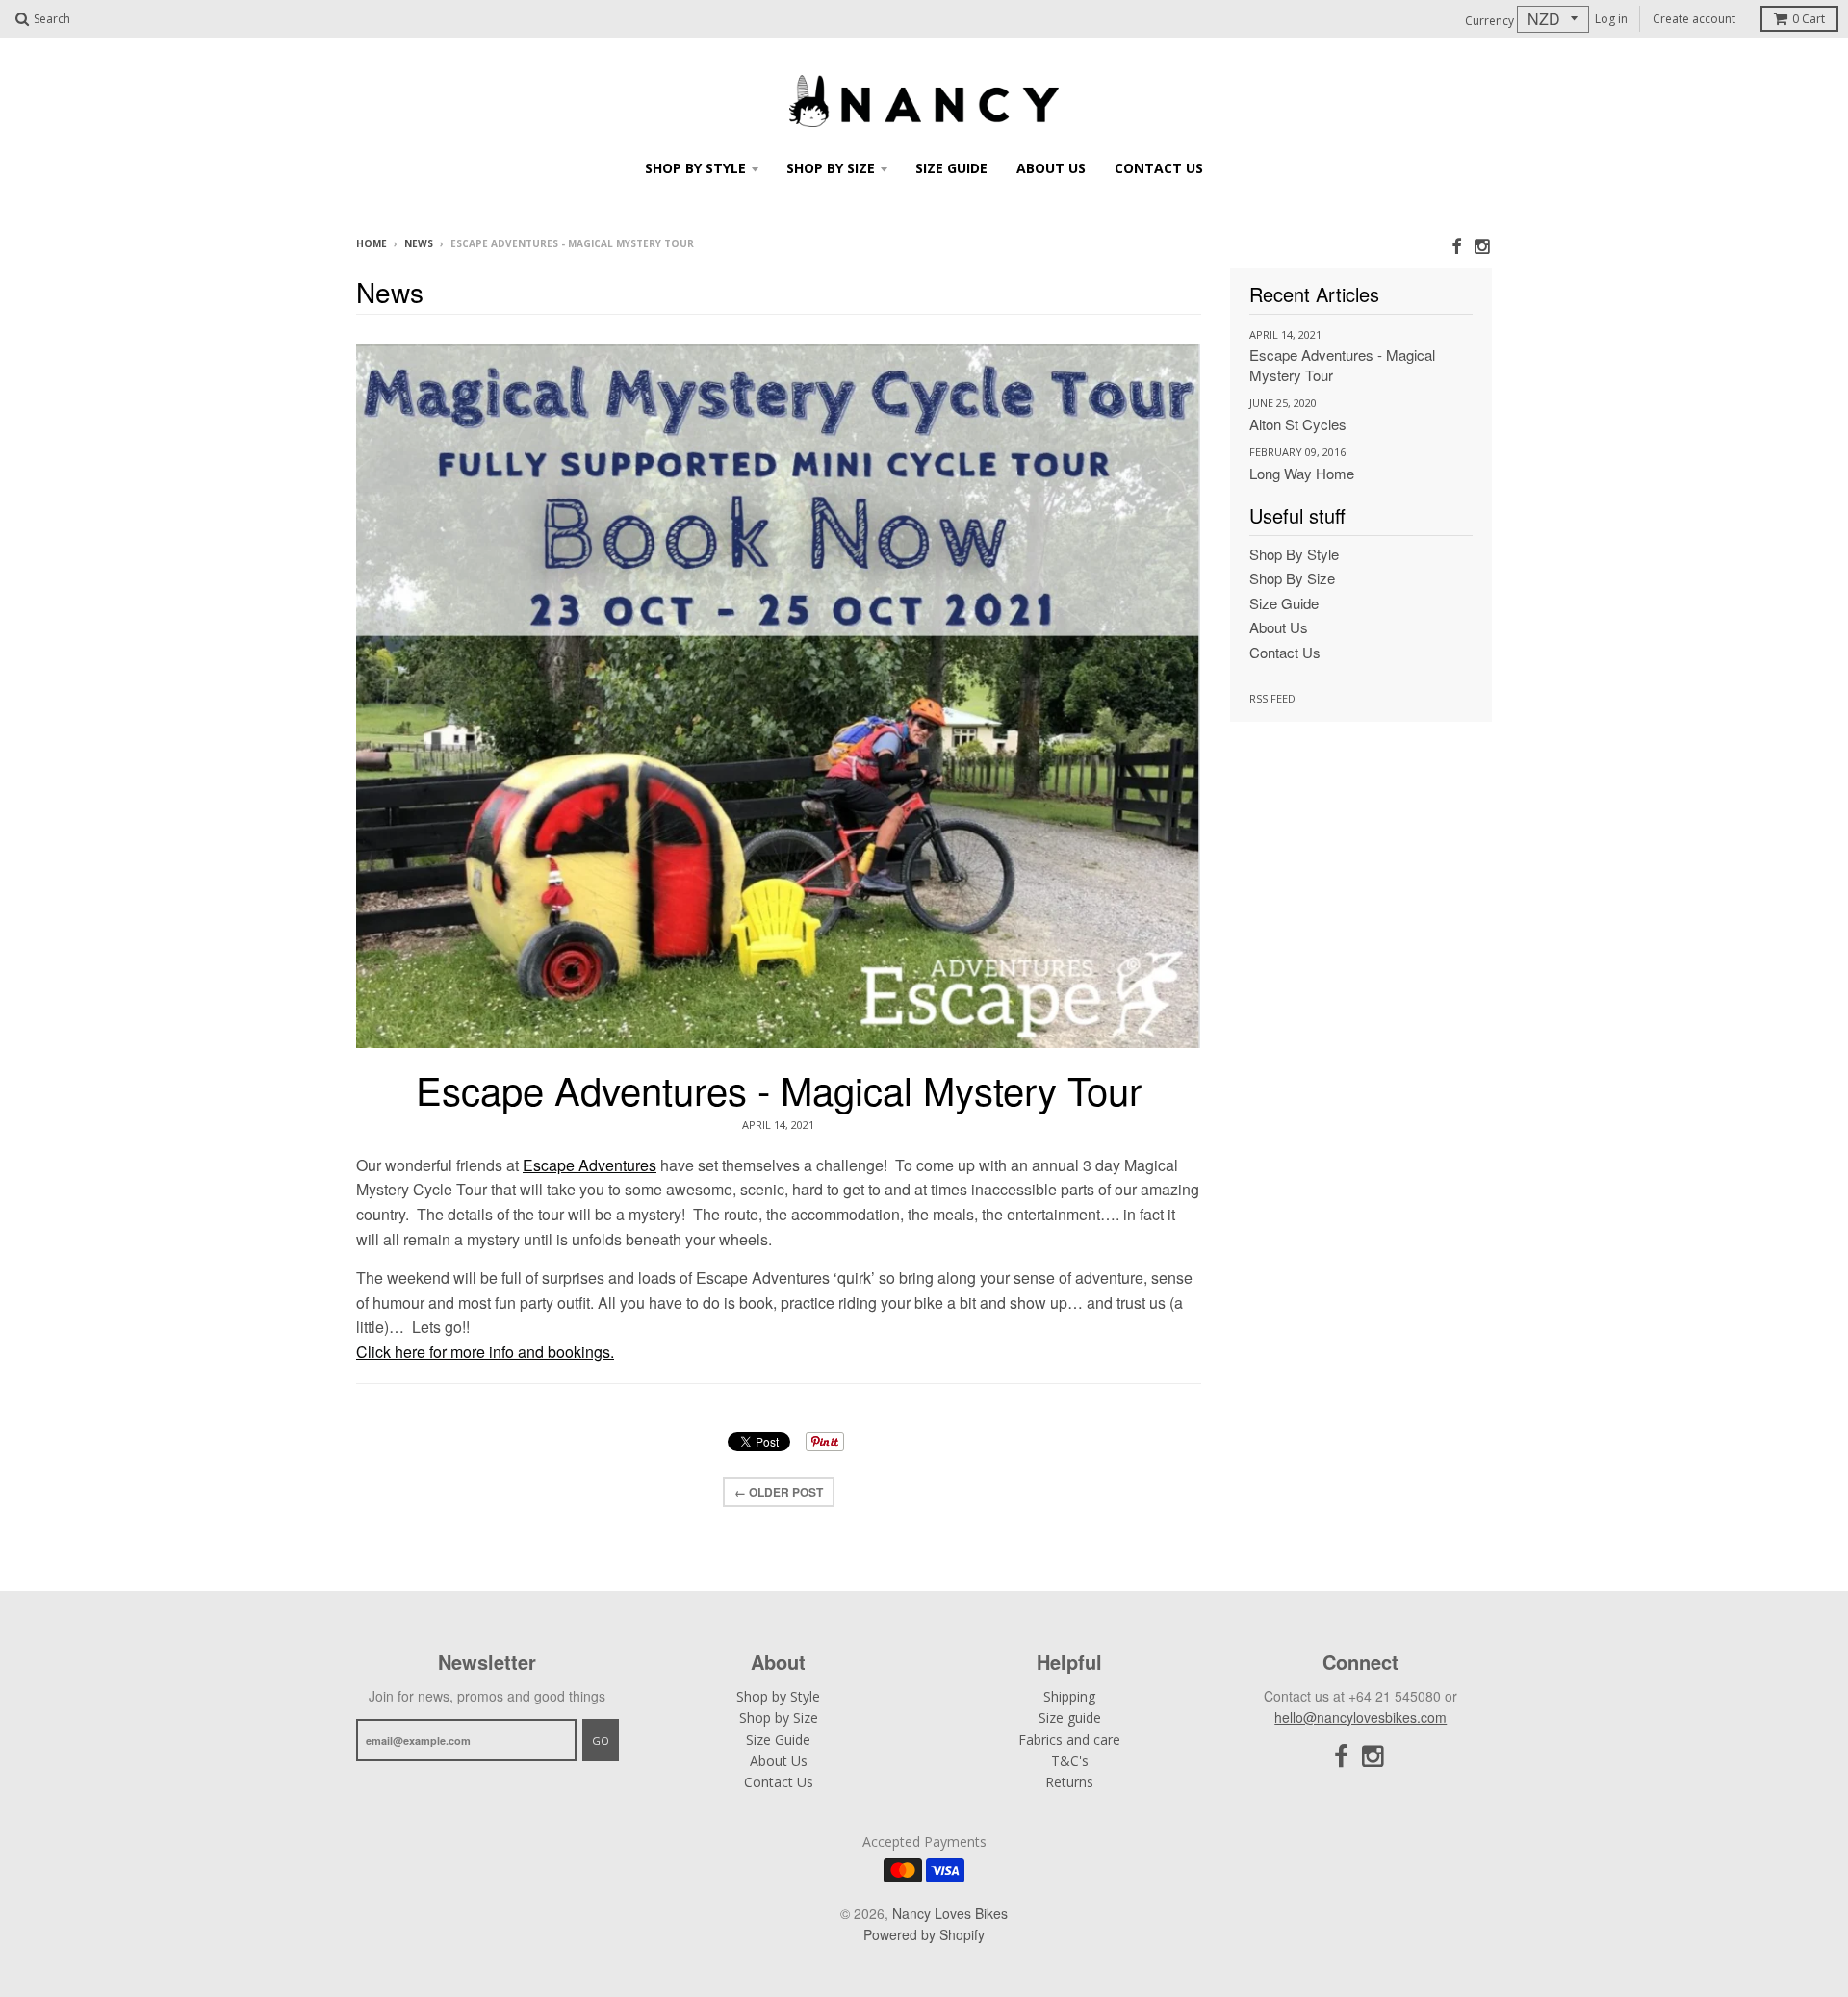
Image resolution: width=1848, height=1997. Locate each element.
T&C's (1070, 1761)
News (419, 243)
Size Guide (951, 168)
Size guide (1070, 1717)
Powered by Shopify (924, 1934)
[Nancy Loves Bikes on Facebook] (1456, 245)
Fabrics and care (1069, 1740)
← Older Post (779, 1492)
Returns (1069, 1782)
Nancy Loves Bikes (950, 1913)
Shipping (1069, 1696)
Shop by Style (695, 168)
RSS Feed (1272, 698)
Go (601, 1741)
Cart (1809, 19)
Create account (1694, 19)
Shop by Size (831, 168)
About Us (1051, 168)
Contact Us (1159, 168)
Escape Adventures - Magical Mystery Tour (779, 1089)
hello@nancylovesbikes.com (1360, 1717)
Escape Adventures (590, 1165)
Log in (1611, 19)
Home (372, 243)
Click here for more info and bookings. (485, 1352)
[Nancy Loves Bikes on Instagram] (1483, 245)
